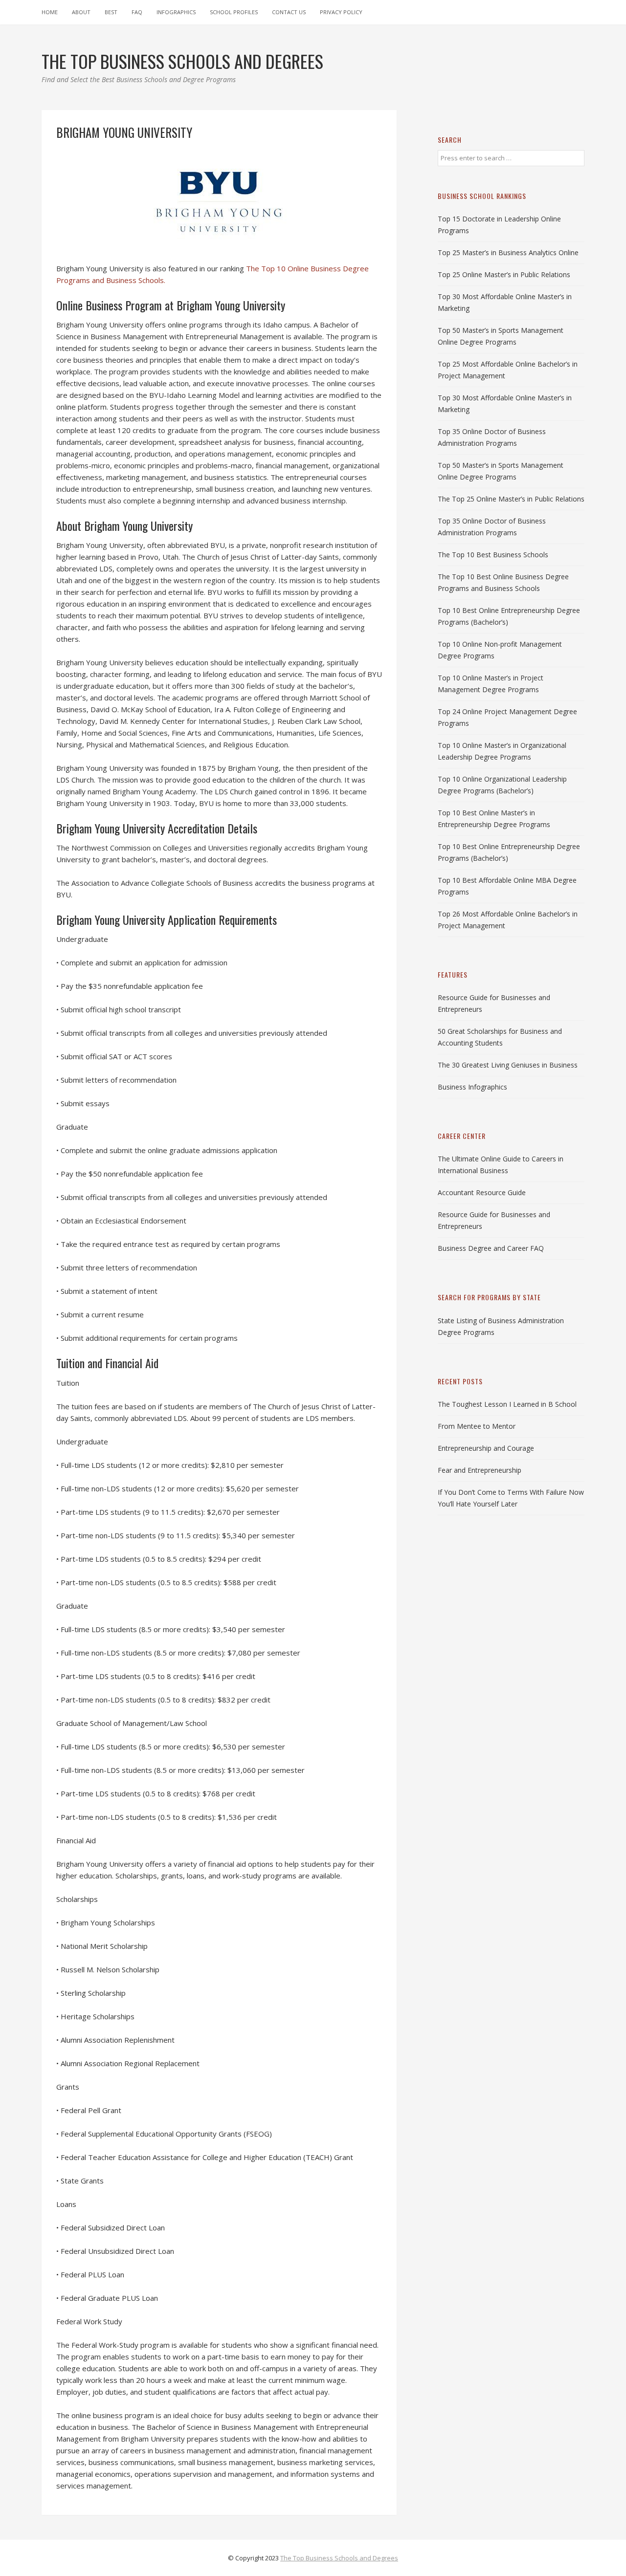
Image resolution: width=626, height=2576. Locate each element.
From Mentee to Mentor (477, 1426)
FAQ (137, 12)
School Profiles (234, 12)
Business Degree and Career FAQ (491, 1248)
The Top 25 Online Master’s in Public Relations (511, 499)
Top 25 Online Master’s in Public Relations (504, 274)
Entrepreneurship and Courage (486, 1448)
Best (111, 12)
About (81, 12)
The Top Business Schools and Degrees (339, 2558)
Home (50, 12)
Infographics (176, 12)
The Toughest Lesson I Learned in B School (507, 1404)
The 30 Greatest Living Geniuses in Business (508, 1065)
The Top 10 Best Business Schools (493, 555)
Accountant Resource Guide (482, 1192)
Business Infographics (472, 1087)
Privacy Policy (341, 12)
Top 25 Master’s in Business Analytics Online (508, 252)
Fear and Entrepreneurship (480, 1470)
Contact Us (289, 12)
